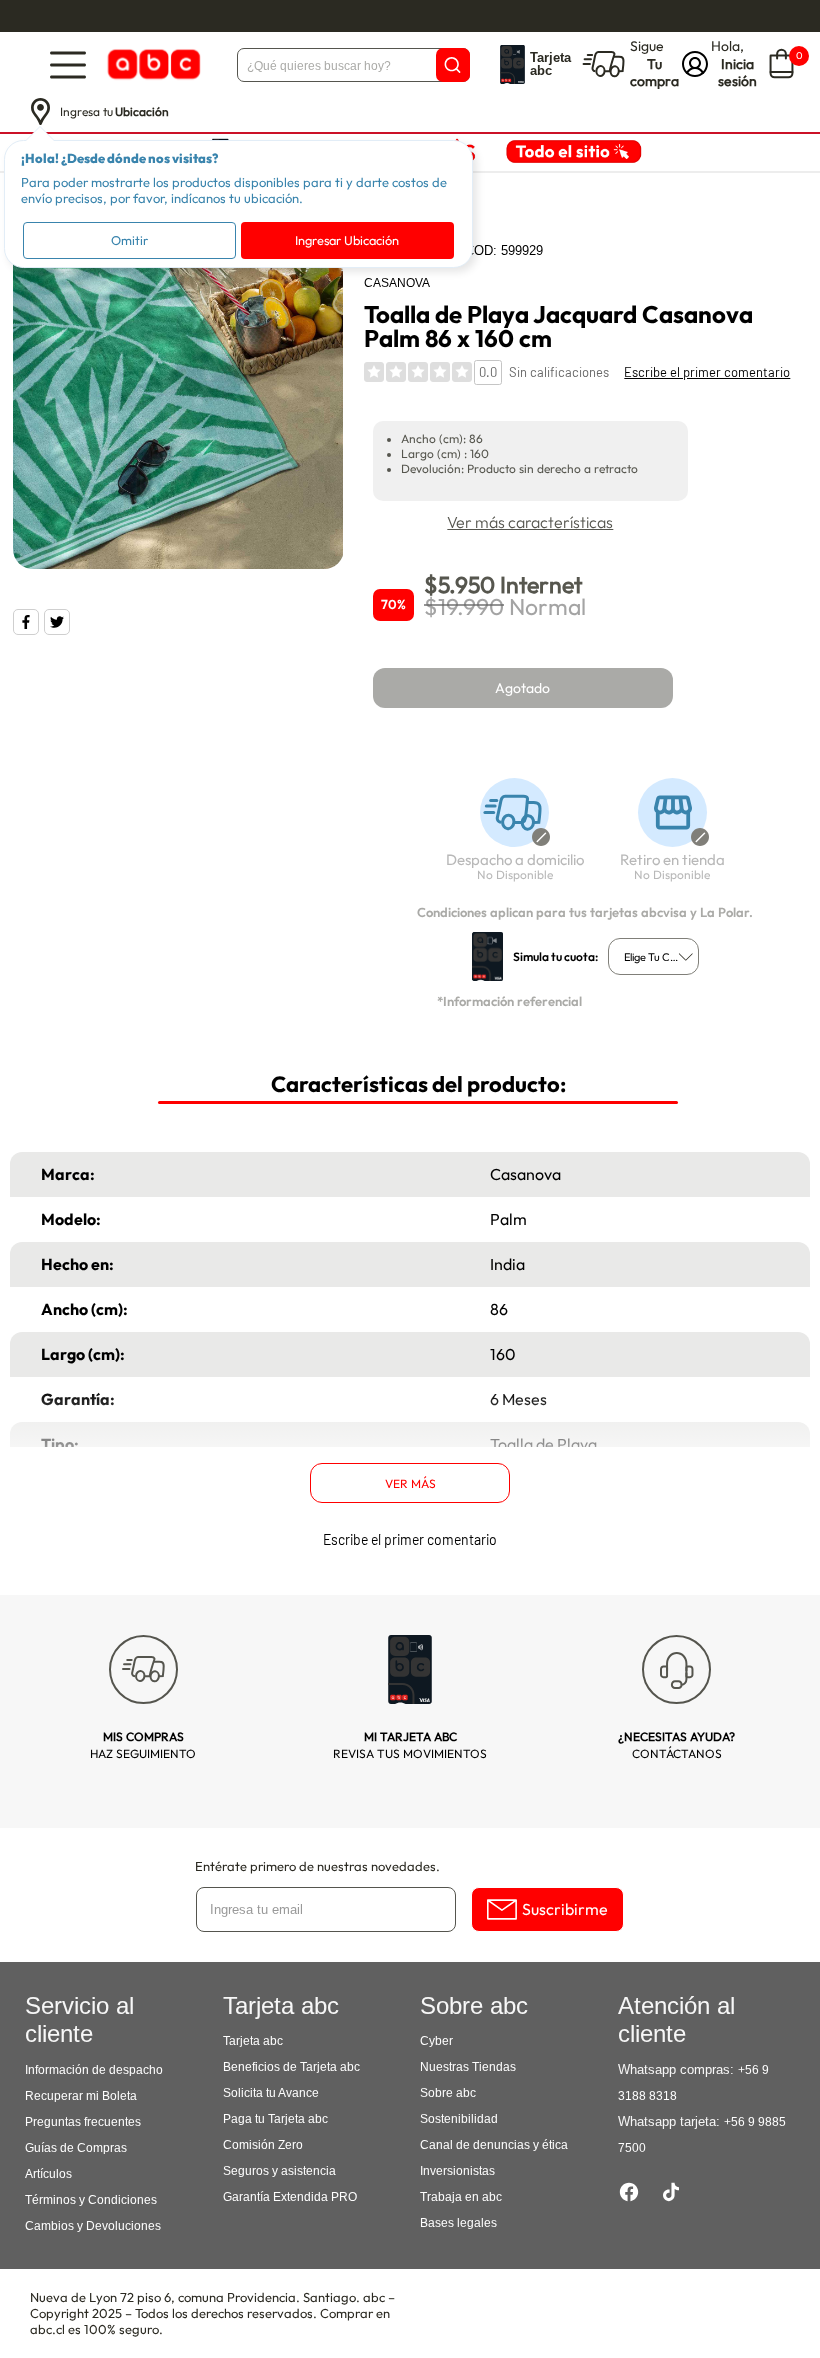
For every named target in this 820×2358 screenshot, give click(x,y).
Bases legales (458, 2223)
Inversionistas (457, 2171)
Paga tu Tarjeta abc (275, 2119)
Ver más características (530, 522)
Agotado (522, 688)
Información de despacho (94, 2070)
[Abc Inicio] (152, 64)
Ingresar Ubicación (347, 240)
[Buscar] (453, 65)
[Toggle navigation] (68, 64)
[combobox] (653, 956)
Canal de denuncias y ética (494, 2145)
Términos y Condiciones (91, 2200)
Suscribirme (565, 1909)
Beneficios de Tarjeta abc (291, 2067)
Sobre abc (448, 2093)
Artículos (48, 2174)
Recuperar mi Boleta (81, 2096)
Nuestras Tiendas (468, 2067)
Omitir (129, 240)
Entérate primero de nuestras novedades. (317, 1866)
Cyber (436, 2041)
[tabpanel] (177, 403)
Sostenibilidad (459, 2119)
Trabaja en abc (461, 2197)
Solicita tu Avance (271, 2093)
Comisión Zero (263, 2145)
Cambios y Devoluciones (93, 2226)
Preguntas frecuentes (83, 2122)
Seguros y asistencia (279, 2171)
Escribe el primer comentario (707, 372)
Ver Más (410, 1483)
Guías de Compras (76, 2148)
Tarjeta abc (253, 2041)
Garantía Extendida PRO (290, 2197)
